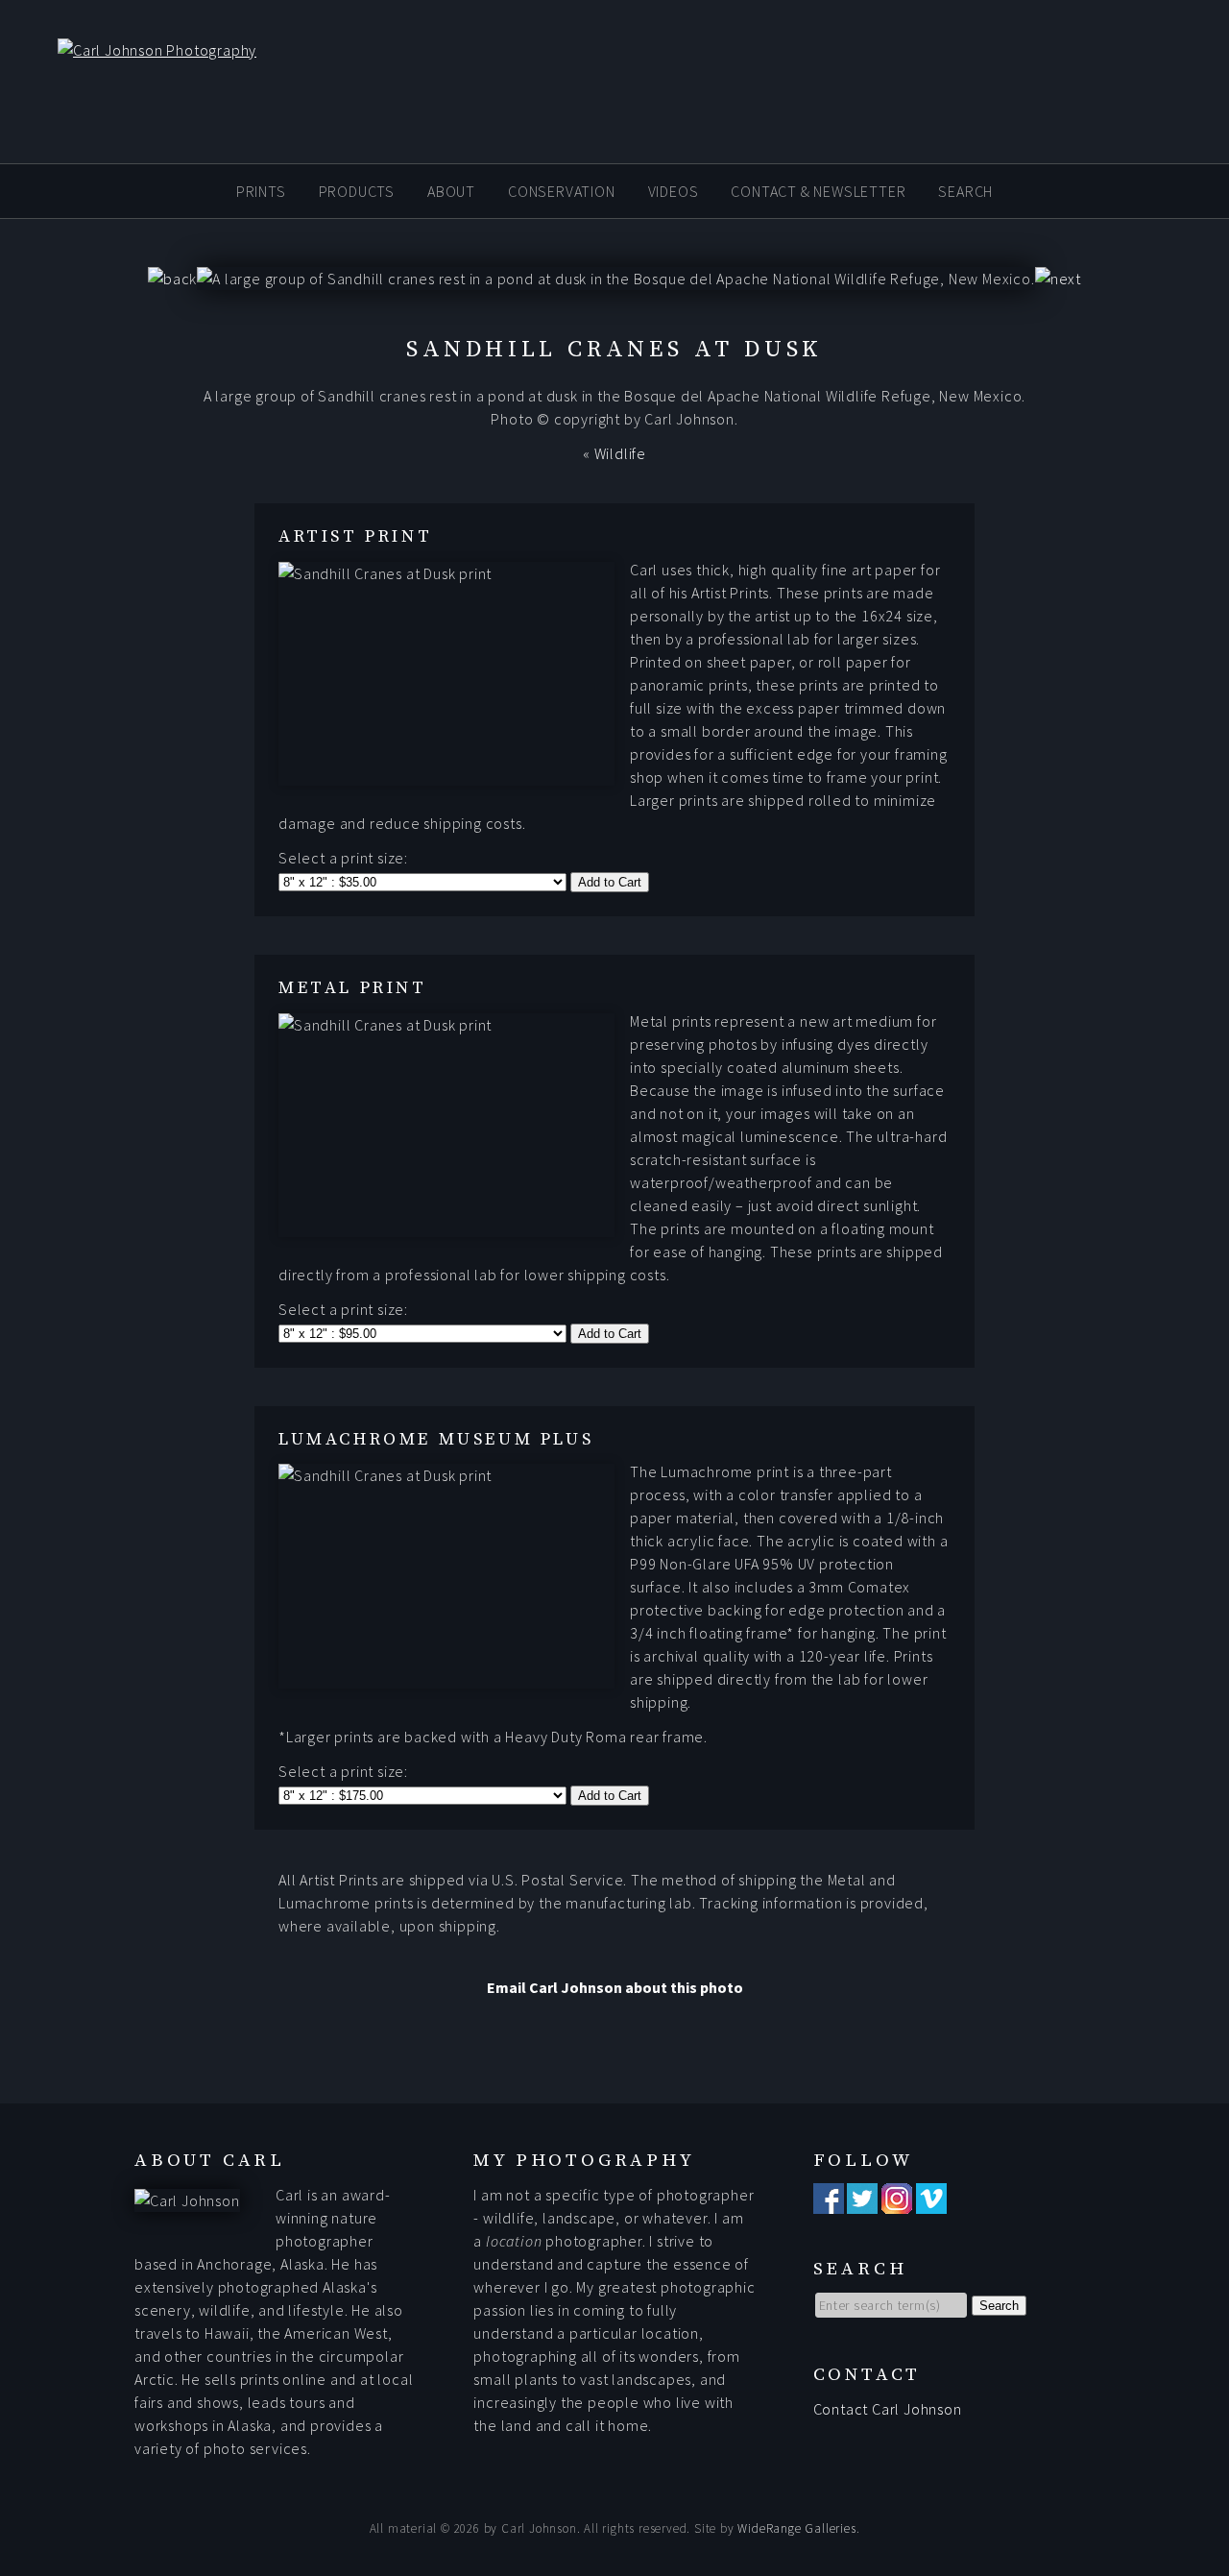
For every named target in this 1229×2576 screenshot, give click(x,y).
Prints (261, 190)
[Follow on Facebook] (829, 2202)
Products (357, 190)
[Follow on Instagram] (897, 2202)
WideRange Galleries (796, 2528)
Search (965, 190)
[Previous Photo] (172, 279)
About (451, 190)
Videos (674, 190)
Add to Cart (610, 882)
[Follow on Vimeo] (931, 2202)
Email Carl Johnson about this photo (615, 1987)
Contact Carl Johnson (888, 2409)
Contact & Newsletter (818, 190)
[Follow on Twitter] (862, 2202)
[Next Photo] (1058, 279)
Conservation (562, 190)
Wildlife (620, 453)
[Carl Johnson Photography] (128, 50)
